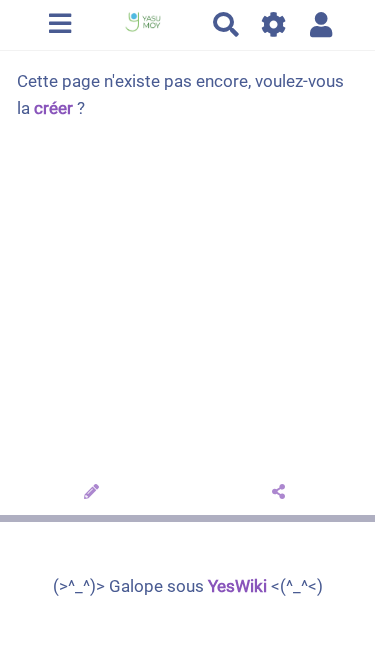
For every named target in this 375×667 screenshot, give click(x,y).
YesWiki (237, 586)
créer (53, 108)
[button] (321, 24)
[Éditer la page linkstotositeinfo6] (94, 493)
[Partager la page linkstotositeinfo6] (281, 493)
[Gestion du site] (274, 24)
